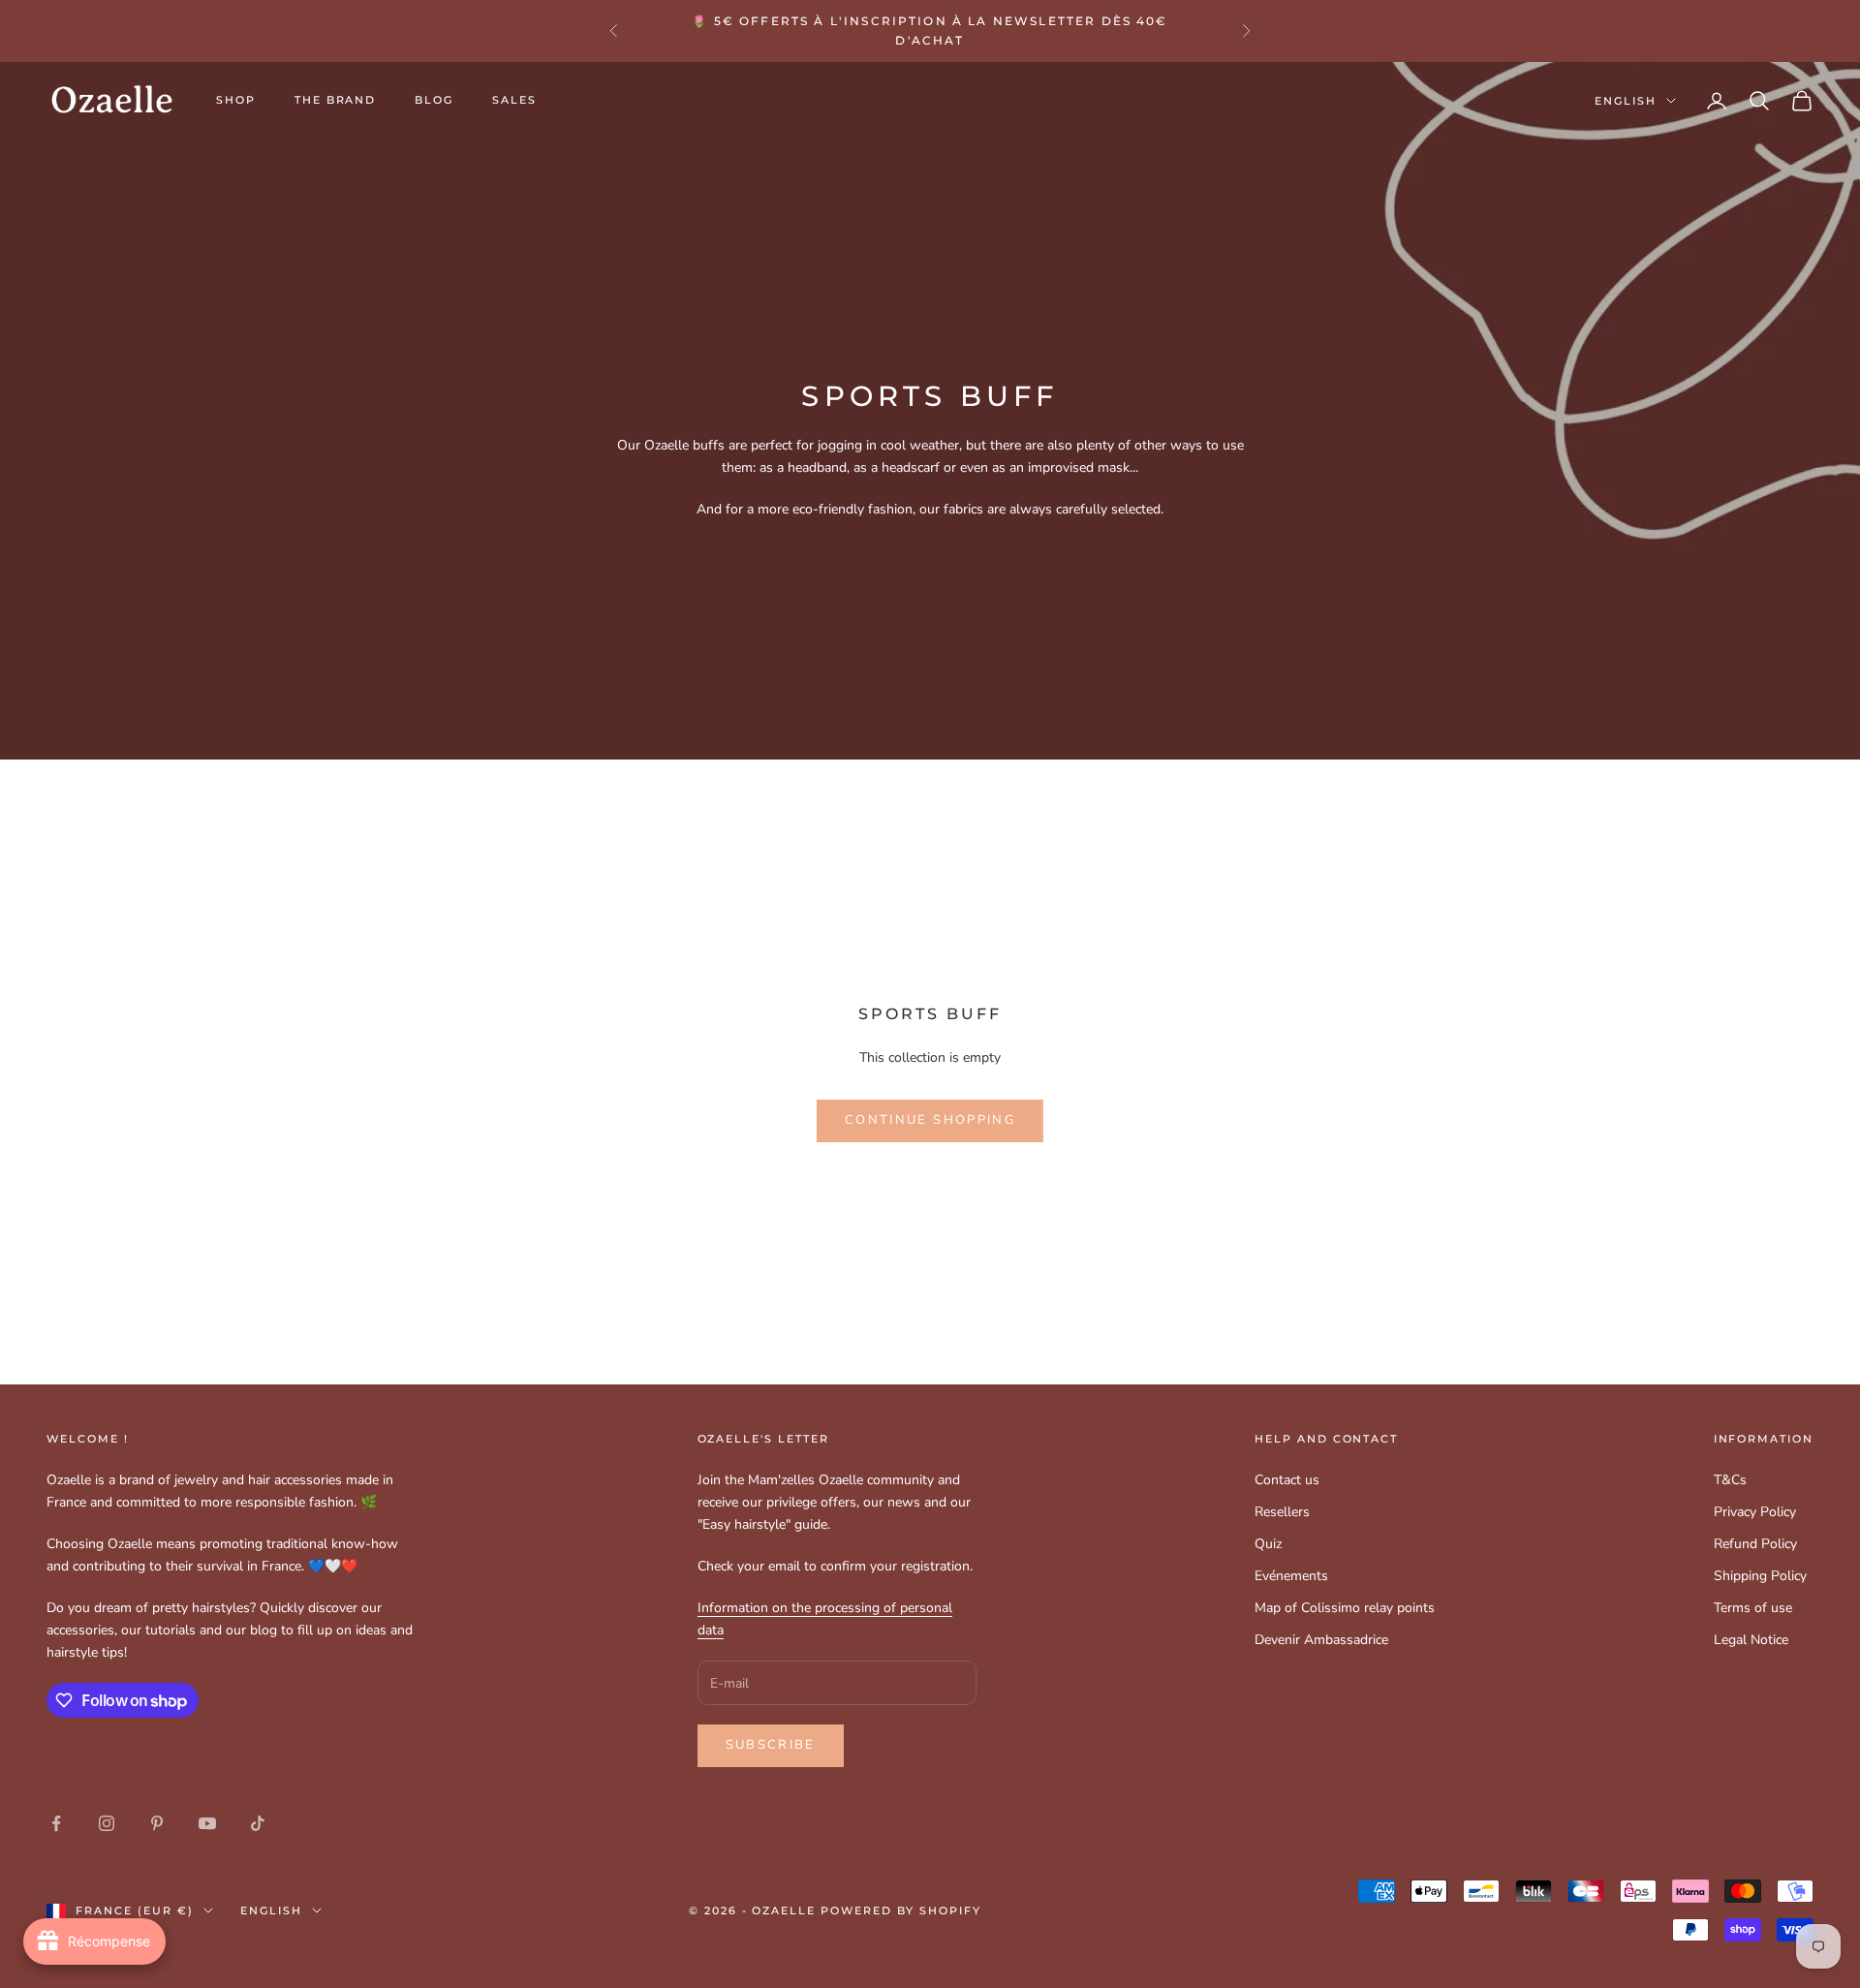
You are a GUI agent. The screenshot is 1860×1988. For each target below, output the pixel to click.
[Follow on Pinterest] (157, 1823)
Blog (434, 100)
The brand (336, 100)
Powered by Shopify (901, 1910)
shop (236, 100)
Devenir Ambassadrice (1321, 1640)
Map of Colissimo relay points (1345, 1608)
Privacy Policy (1755, 1512)
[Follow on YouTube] (207, 1823)
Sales (514, 100)
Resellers (1282, 1512)
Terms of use (1753, 1608)
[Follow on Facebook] (56, 1823)
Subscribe (771, 1745)
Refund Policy (1755, 1544)
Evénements (1291, 1576)
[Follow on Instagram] (107, 1823)
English (1626, 101)
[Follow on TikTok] (258, 1823)
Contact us (1287, 1480)
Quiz (1268, 1544)
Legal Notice (1751, 1640)
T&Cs (1730, 1480)
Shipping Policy (1760, 1576)
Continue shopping (930, 1120)
